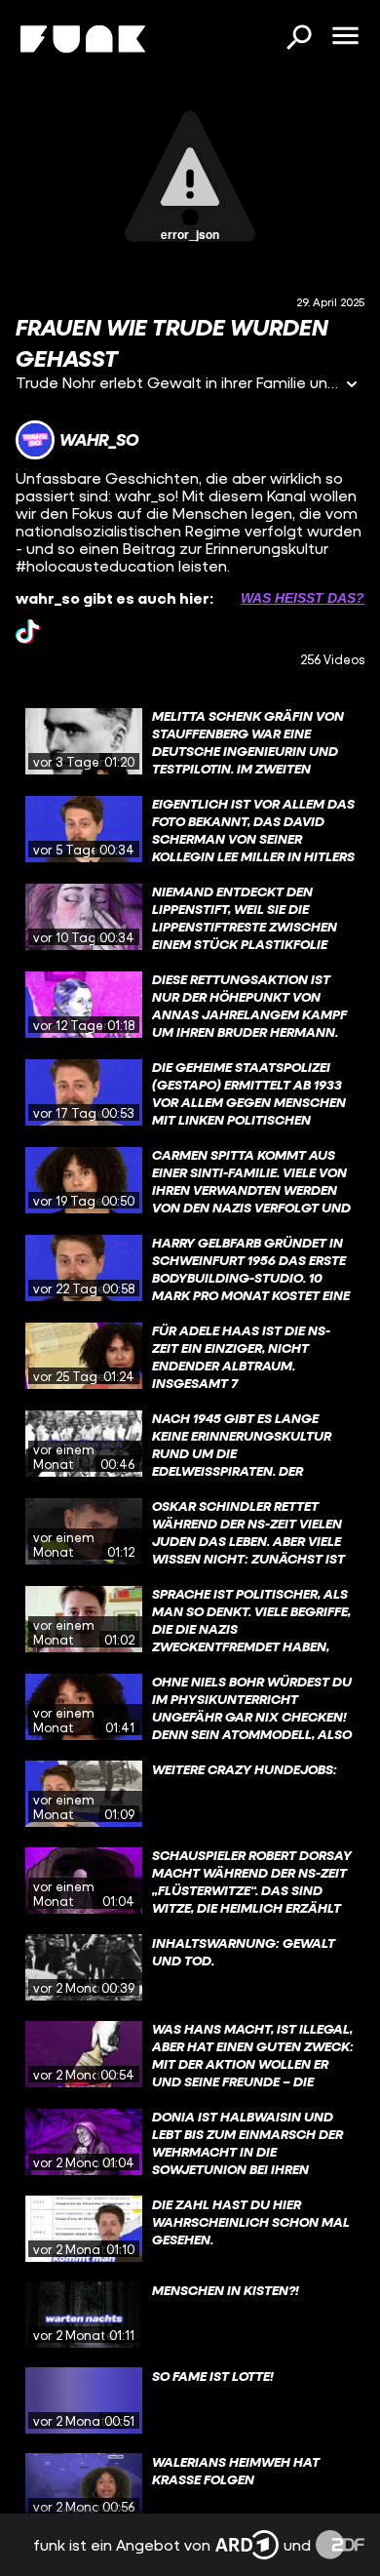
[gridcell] (190, 741)
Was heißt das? (303, 598)
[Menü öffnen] (345, 37)
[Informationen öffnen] (352, 386)
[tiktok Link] (28, 632)
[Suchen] (298, 39)
